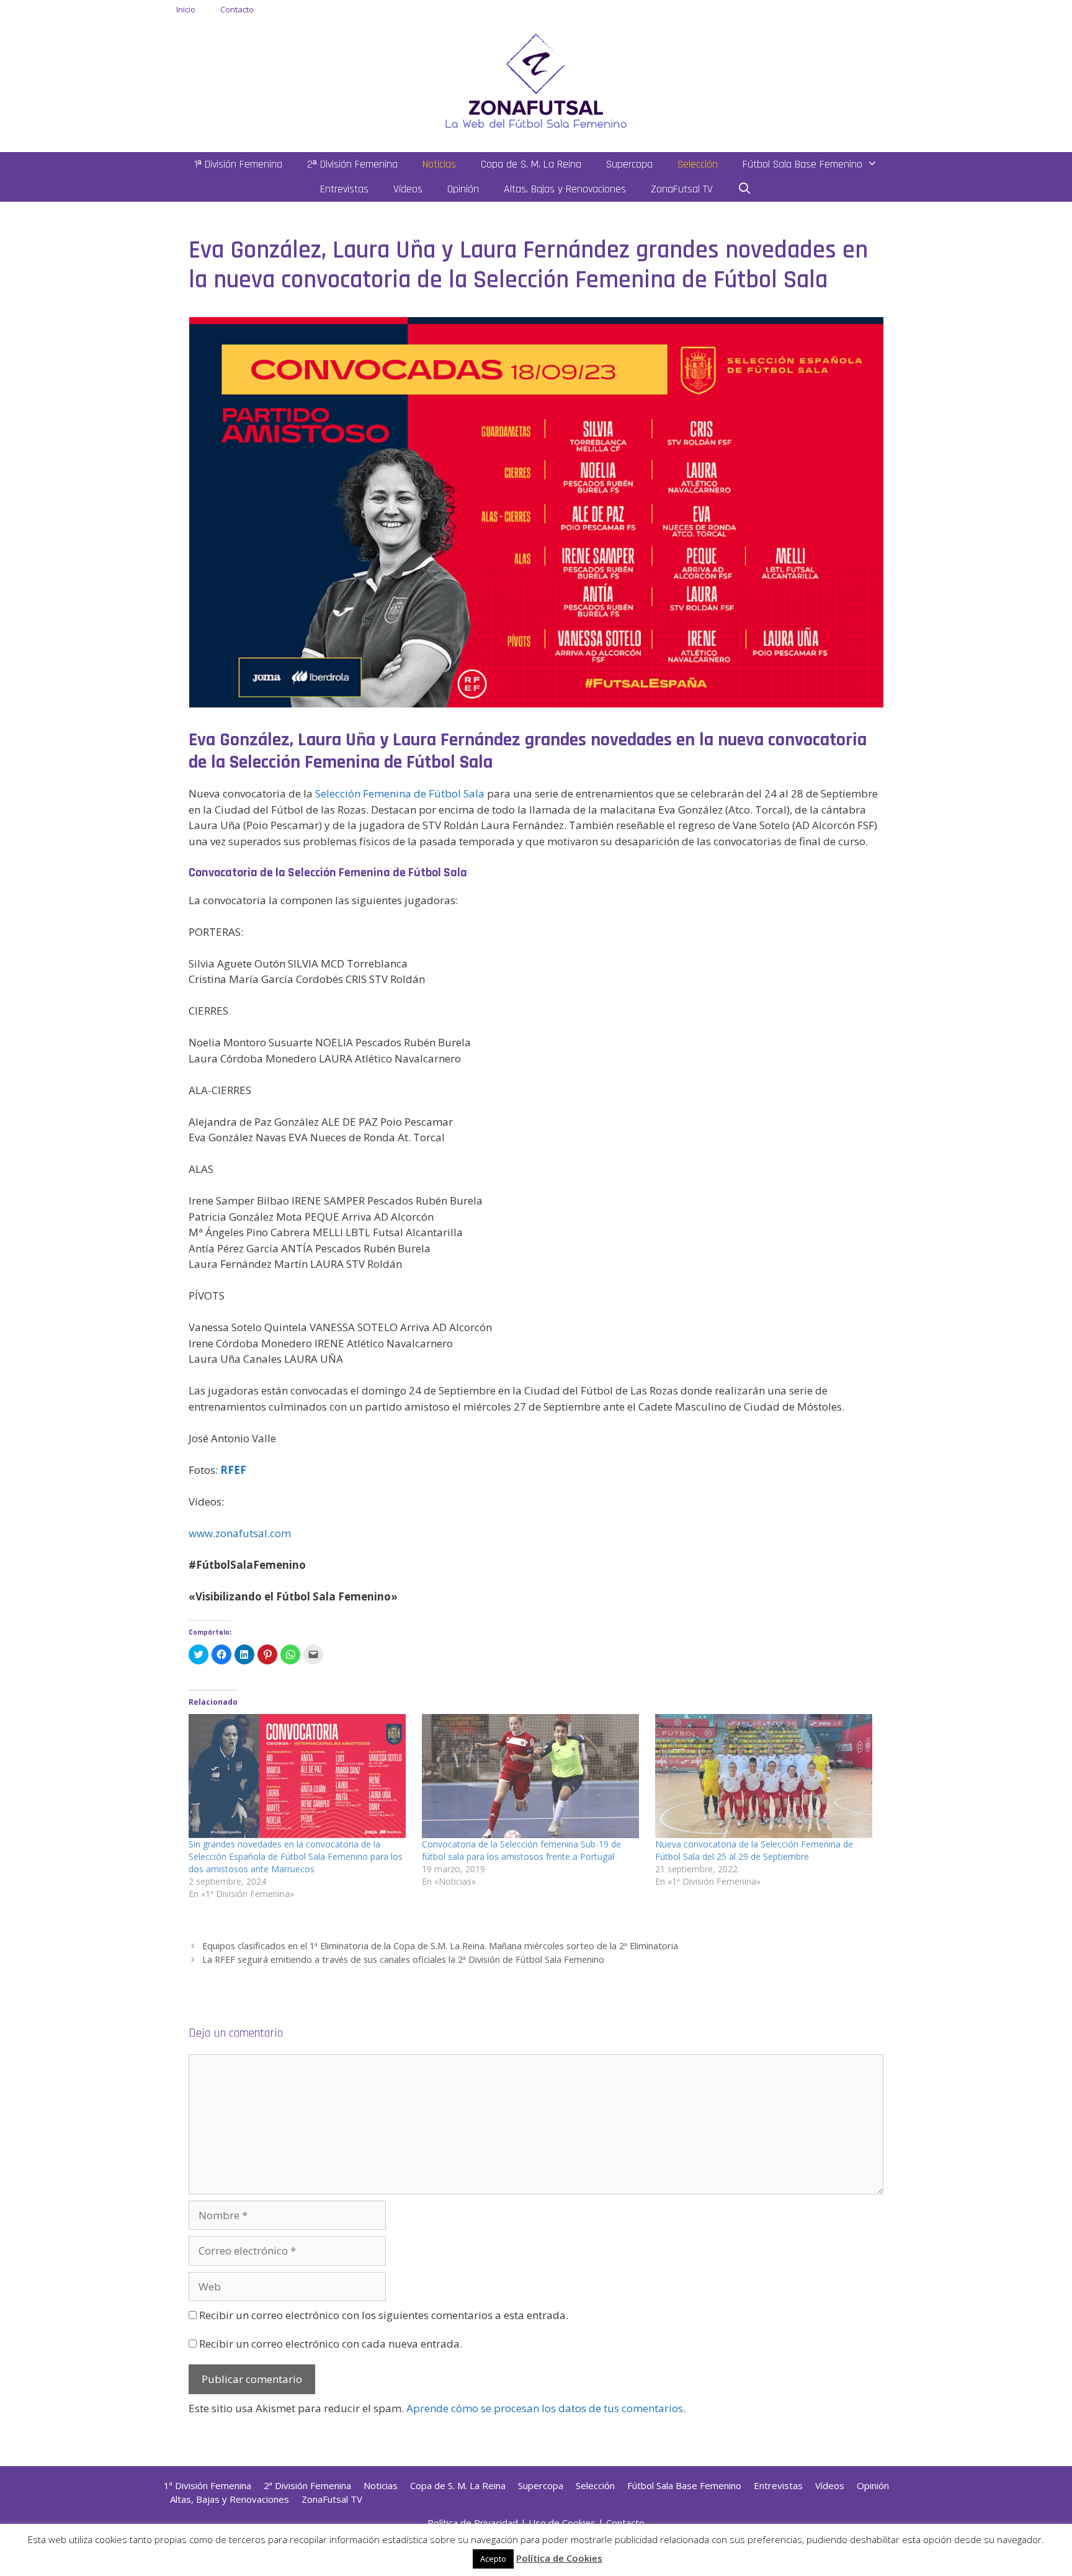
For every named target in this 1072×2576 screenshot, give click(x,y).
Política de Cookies (559, 2558)
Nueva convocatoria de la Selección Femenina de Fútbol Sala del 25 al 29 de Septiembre (754, 1850)
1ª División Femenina (238, 164)
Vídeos (408, 189)
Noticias (439, 164)
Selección (698, 164)
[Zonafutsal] (536, 80)
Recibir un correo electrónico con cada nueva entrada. (331, 2344)
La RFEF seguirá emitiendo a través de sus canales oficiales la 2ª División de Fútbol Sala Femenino (403, 1959)
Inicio (186, 9)
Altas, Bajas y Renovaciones (565, 189)
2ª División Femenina (352, 164)
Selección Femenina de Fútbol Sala (400, 793)
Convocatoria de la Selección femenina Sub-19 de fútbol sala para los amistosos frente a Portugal (521, 1850)
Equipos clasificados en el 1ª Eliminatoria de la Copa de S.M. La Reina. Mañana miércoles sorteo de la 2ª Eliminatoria (440, 1946)
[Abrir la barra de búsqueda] (745, 189)
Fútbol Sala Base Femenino (802, 164)
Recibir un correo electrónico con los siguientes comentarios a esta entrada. (384, 2315)
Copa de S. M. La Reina (531, 164)
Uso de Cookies (562, 2523)
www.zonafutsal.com (240, 1533)
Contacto (237, 9)
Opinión (463, 189)
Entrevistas (344, 189)
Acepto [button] (493, 2559)
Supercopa (629, 164)
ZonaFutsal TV (682, 189)
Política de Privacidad (473, 2523)
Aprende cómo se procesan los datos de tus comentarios (545, 2408)
